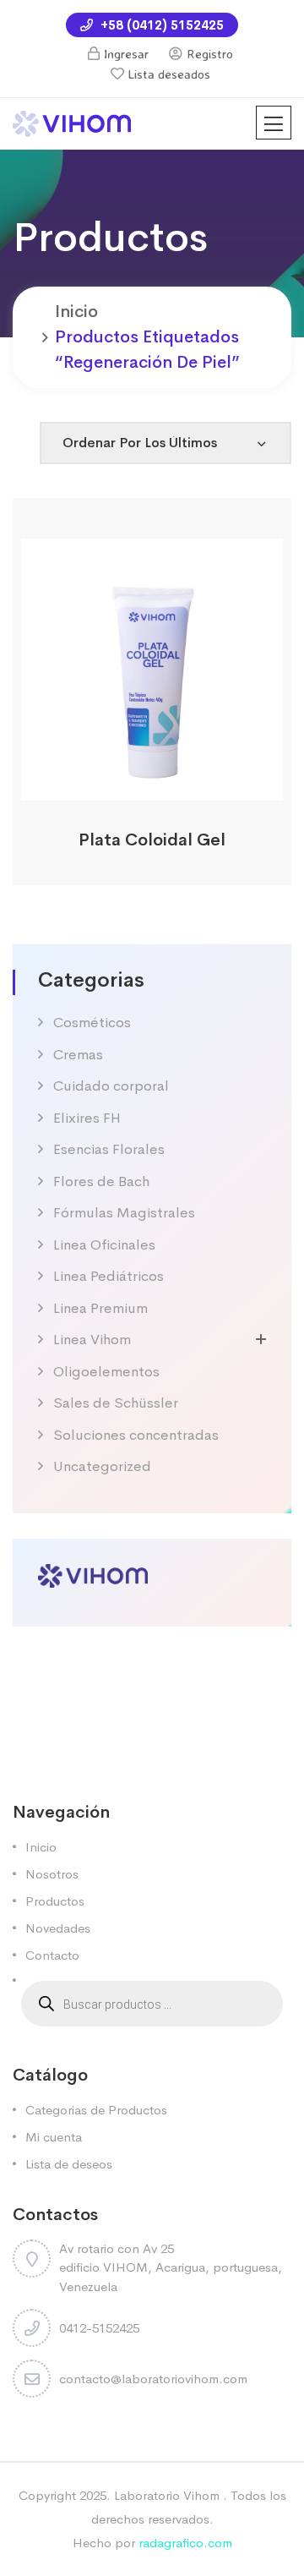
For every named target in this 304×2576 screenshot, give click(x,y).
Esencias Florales (109, 1149)
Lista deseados (169, 74)
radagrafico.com (185, 2543)
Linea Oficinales (104, 1245)
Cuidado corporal (111, 1086)
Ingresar (126, 54)
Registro (210, 54)
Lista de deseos (69, 2164)
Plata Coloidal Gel (152, 840)
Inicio (76, 312)
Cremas (78, 1055)
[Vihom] (93, 1574)
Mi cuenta (54, 2137)
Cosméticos (92, 1023)
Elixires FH (87, 1118)
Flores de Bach (101, 1181)
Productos (55, 1901)
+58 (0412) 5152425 (160, 25)
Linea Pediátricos (109, 1276)
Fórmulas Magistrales (124, 1213)
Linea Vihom (92, 1340)
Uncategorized (102, 1466)
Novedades (58, 1928)
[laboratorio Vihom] (72, 122)
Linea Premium (100, 1308)
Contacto (52, 1955)
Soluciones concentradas (136, 1435)
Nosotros (52, 1874)
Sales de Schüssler (116, 1403)
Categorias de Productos (96, 2110)
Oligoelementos (106, 1372)
